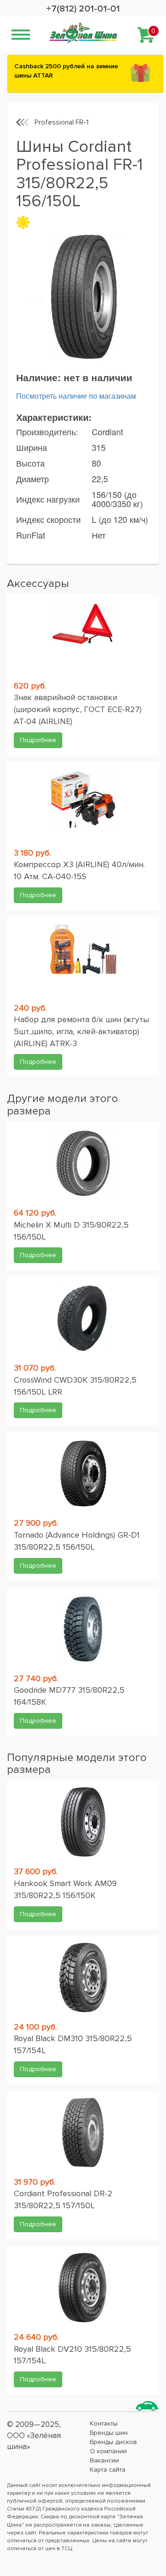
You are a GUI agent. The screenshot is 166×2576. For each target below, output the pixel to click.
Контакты (104, 2423)
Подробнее (38, 740)
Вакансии (104, 2460)
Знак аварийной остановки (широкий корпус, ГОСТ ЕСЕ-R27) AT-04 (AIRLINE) (78, 709)
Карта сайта (108, 2470)
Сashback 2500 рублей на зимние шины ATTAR (66, 71)
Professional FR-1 (62, 122)
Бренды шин (109, 2433)
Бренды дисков (113, 2442)
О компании (108, 2451)
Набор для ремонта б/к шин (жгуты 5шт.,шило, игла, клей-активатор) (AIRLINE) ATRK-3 (81, 1031)
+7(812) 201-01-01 (83, 9)
